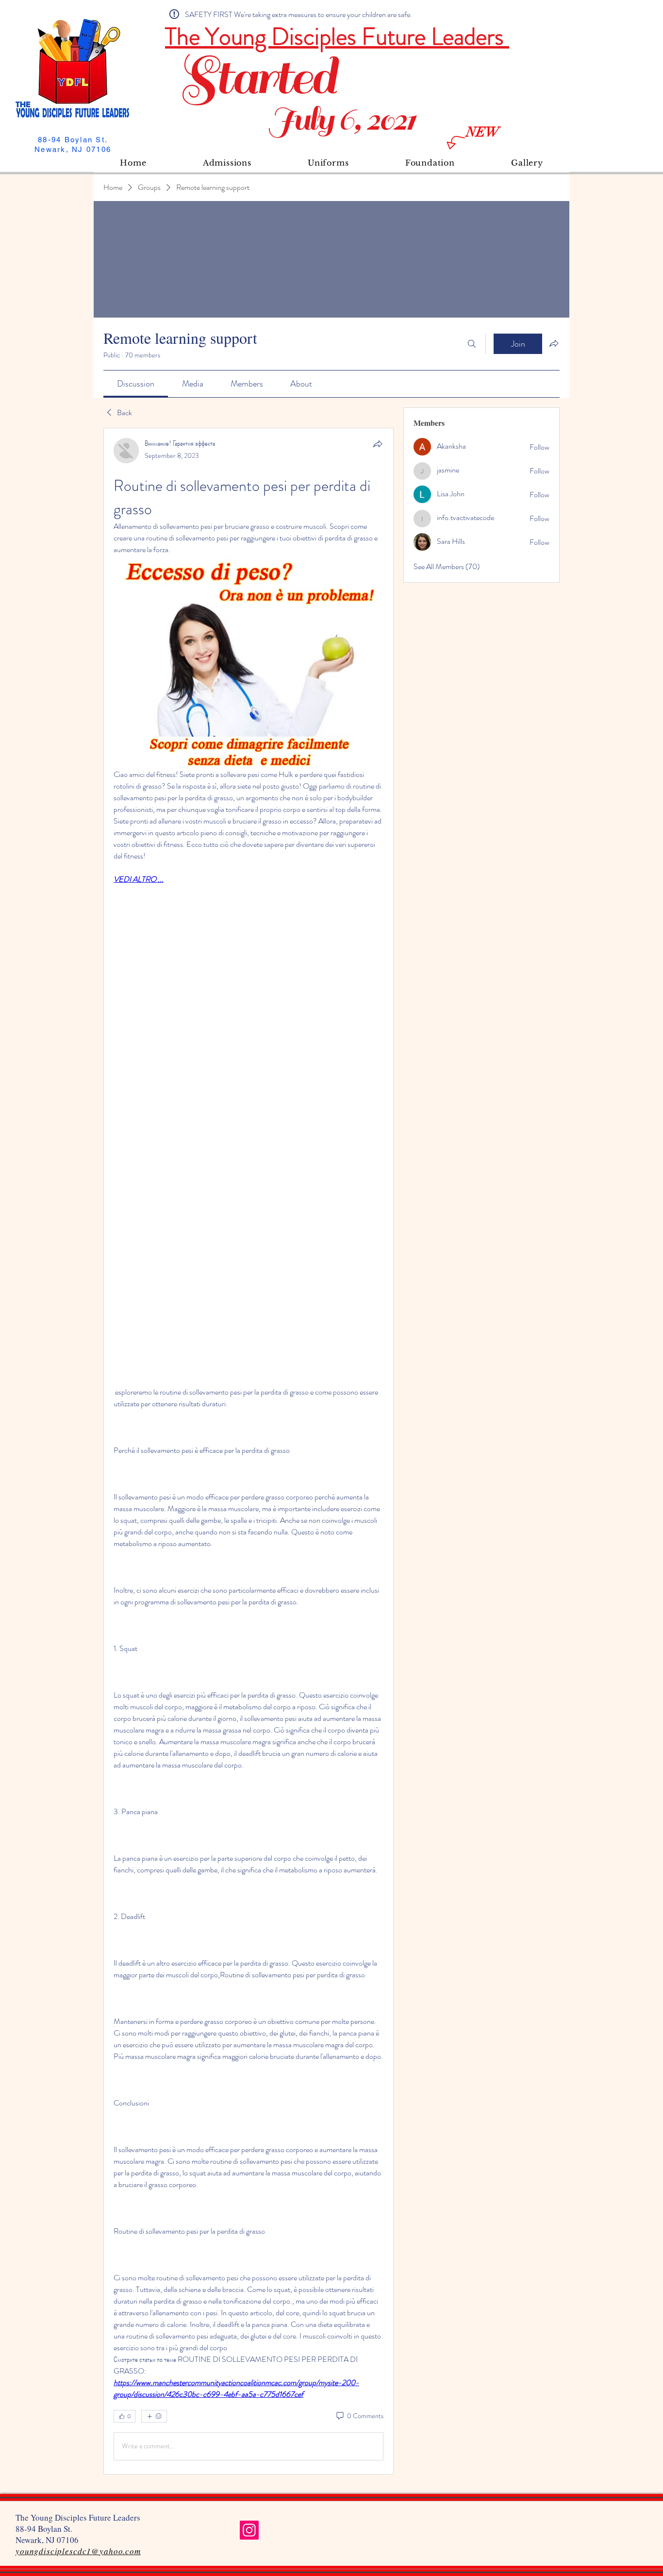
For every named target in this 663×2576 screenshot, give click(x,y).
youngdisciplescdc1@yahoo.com (78, 2551)
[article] (249, 1451)
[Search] (472, 344)
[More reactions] (154, 2416)
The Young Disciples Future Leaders (337, 36)
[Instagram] (249, 2530)
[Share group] (554, 343)
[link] (136, 384)
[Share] (378, 444)
